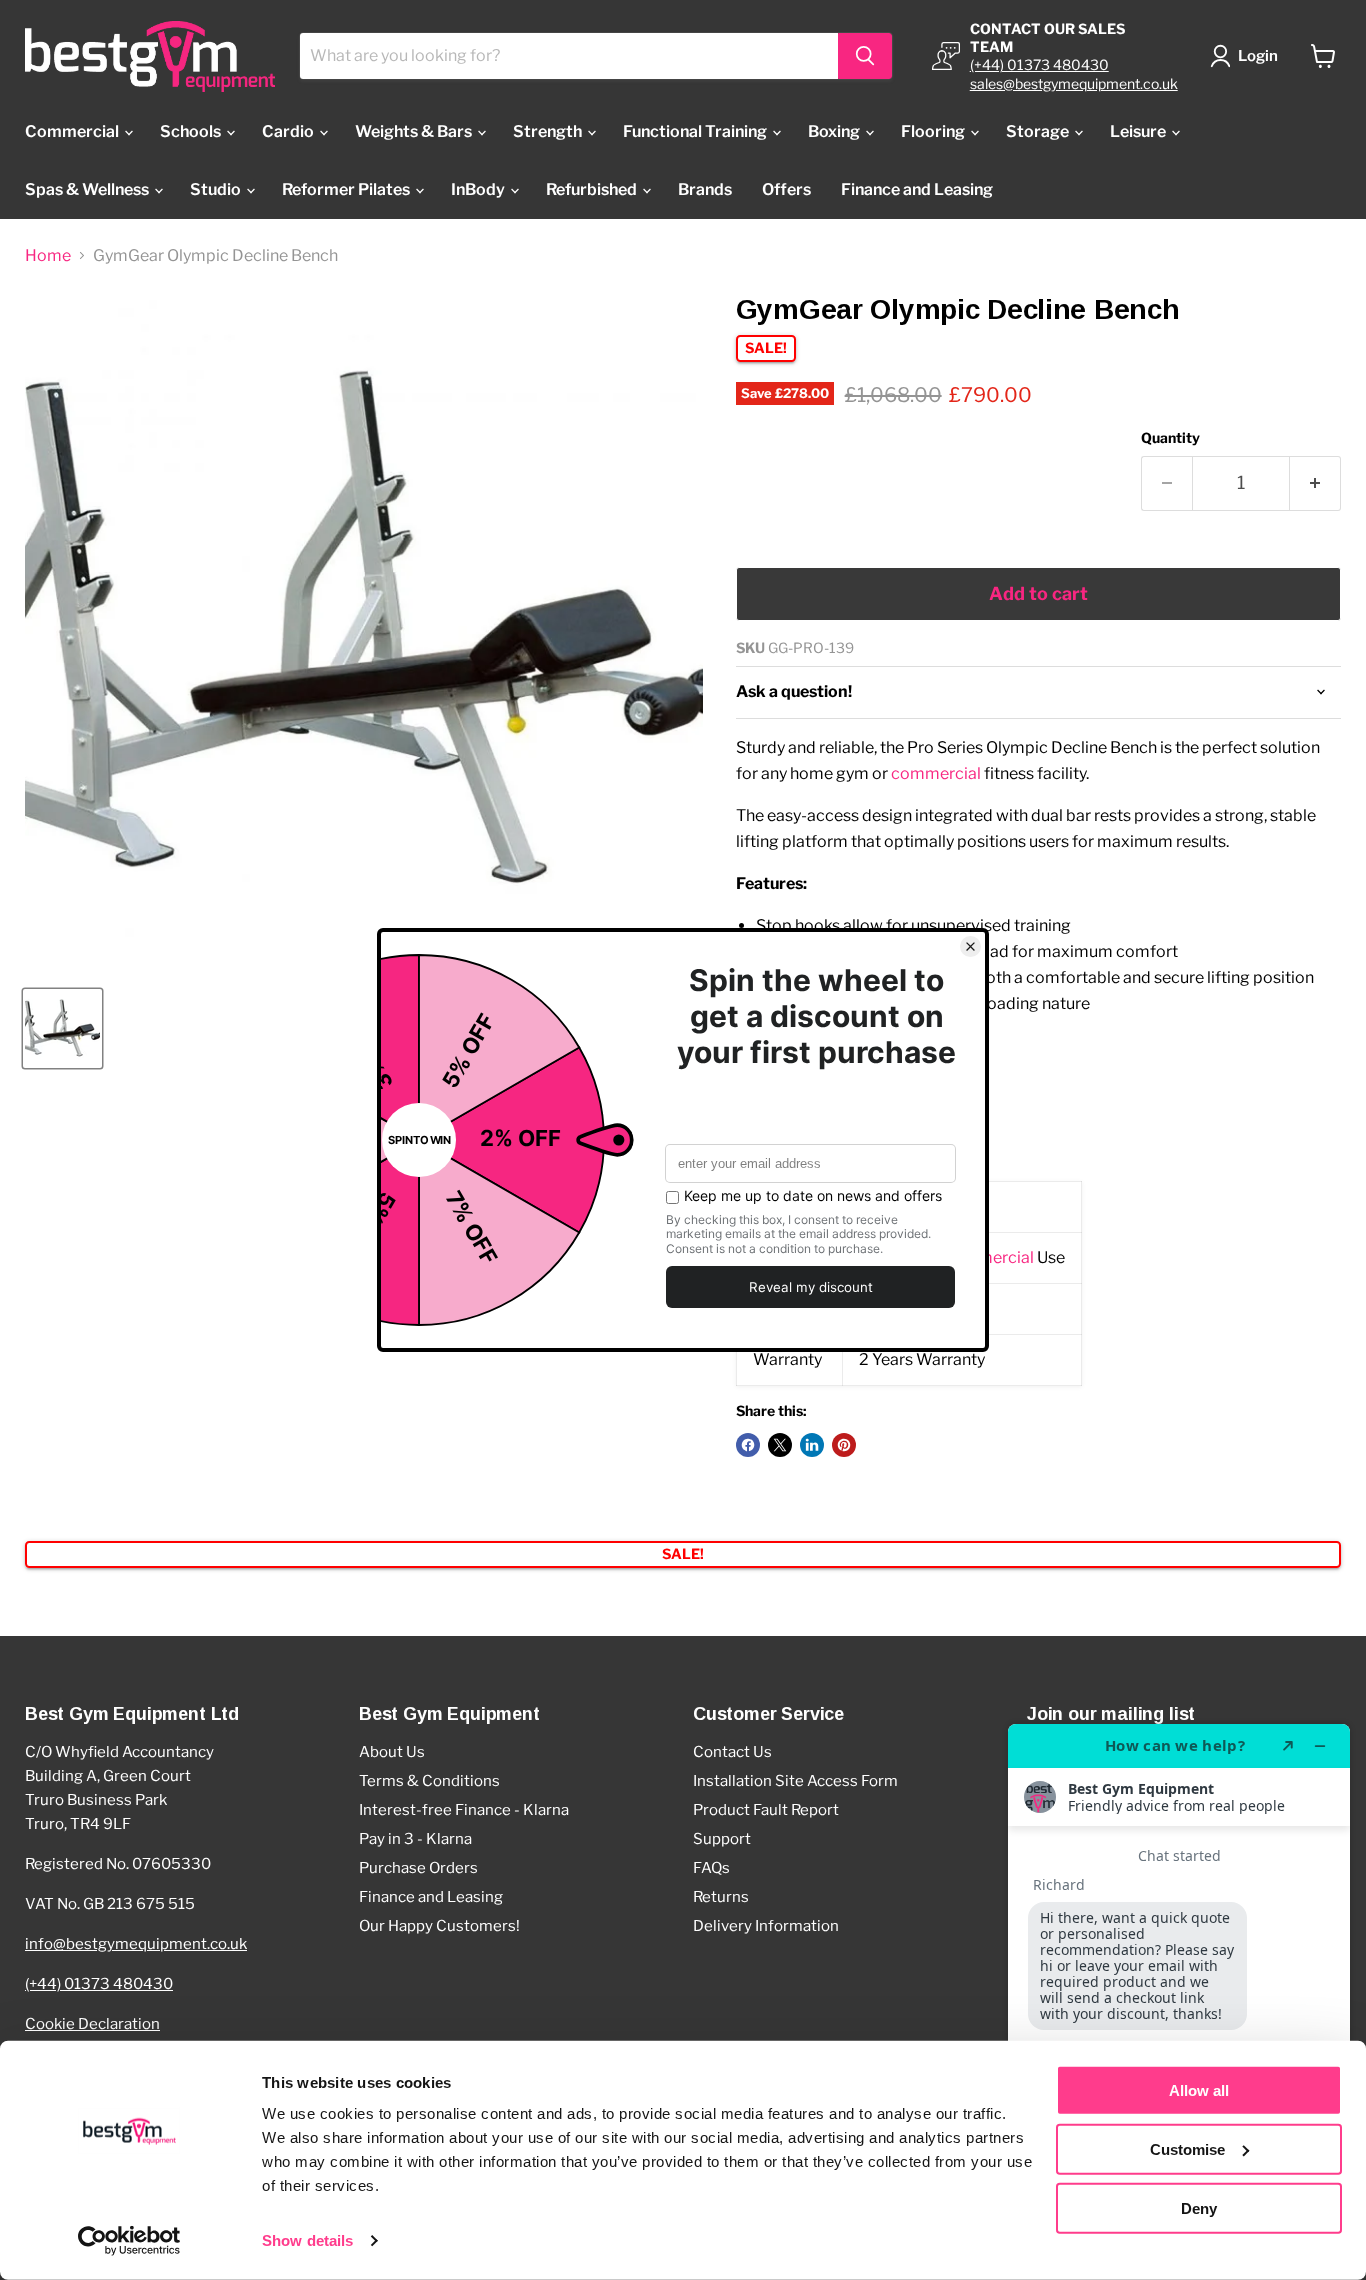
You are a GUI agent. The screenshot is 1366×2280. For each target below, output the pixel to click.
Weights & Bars (415, 131)
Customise (1187, 2149)
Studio (217, 189)
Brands (705, 189)
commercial (936, 773)
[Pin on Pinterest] (844, 1445)
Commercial (73, 131)
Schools (192, 131)
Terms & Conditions (429, 1781)
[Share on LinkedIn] (812, 1445)
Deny (1199, 2207)
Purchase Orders (418, 1868)
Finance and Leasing (917, 189)
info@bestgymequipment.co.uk (136, 1944)
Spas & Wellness (88, 189)
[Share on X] (780, 1445)
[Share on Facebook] (748, 1445)
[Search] (865, 56)
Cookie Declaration (92, 2024)
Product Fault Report (766, 1810)
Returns (721, 1897)
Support (722, 1839)
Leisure (1139, 131)
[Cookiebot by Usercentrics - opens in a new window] (129, 2241)
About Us (392, 1752)
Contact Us (732, 1752)
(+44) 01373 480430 (1039, 64)
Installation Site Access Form (795, 1781)
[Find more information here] (1179, 1994)
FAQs (711, 1868)
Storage (1039, 131)
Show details (307, 2240)
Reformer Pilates (347, 189)
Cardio (289, 131)
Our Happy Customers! (439, 1926)
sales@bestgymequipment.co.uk (1074, 83)
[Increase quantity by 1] (1315, 483)
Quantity (1170, 438)
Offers (786, 189)
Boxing (835, 131)
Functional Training (696, 131)
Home (48, 256)
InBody (479, 189)
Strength (549, 131)
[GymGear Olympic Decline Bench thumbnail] (62, 1028)
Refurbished (593, 189)
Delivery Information (766, 1926)
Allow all (1199, 2090)
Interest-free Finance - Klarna (464, 1810)
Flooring (934, 131)
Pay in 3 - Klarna (415, 1839)
